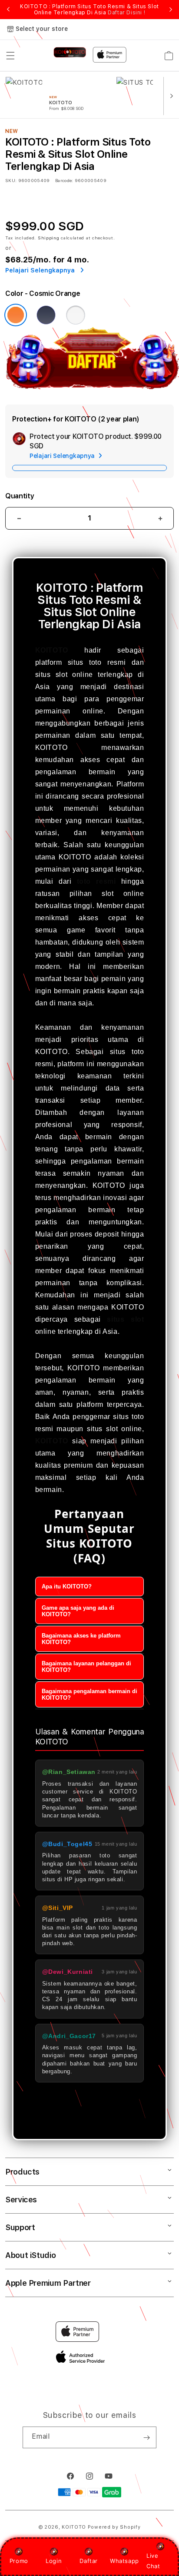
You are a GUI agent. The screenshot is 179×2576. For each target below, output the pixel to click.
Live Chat (153, 2561)
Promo (19, 2561)
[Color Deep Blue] (46, 315)
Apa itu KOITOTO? (67, 1586)
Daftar (89, 2561)
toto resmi (96, 881)
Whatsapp (124, 2561)
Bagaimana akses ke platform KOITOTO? (81, 1639)
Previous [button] (8, 10)
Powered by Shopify (114, 2527)
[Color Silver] (76, 315)
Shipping (49, 238)
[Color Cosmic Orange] (16, 315)
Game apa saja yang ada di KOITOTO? (78, 1611)
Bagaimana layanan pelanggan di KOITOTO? (86, 1667)
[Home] (70, 52)
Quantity (20, 496)
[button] (10, 56)
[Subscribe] (146, 2437)
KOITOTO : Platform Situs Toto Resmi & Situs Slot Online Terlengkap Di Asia (89, 10)
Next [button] (171, 10)
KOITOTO (52, 650)
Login (54, 2561)
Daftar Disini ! (126, 13)
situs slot (125, 1319)
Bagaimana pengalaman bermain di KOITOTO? (89, 1694)
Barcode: (64, 180)
